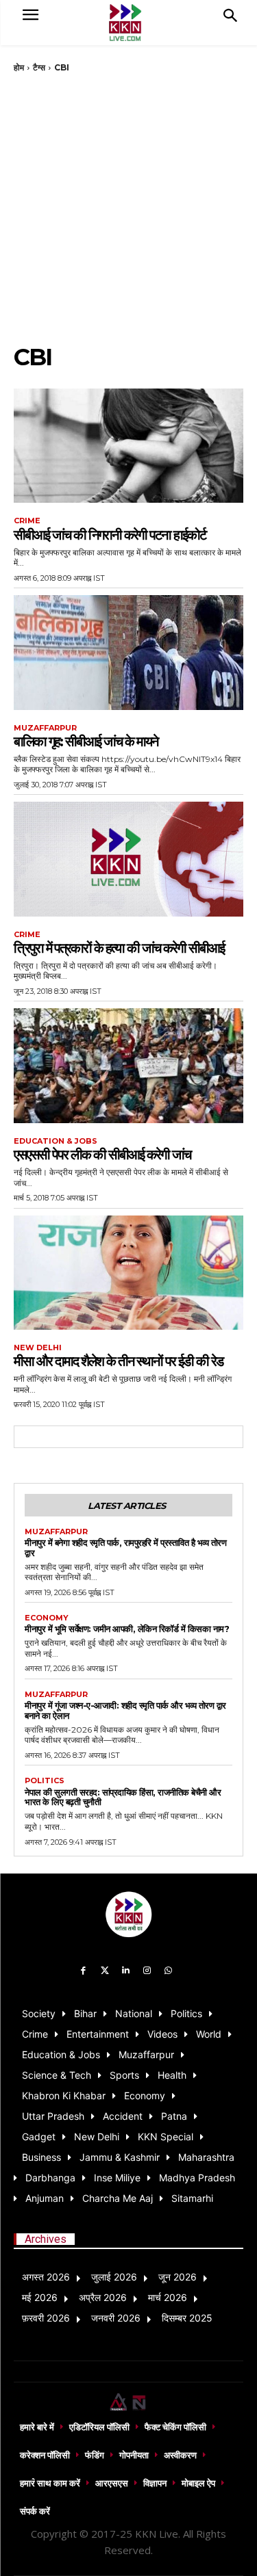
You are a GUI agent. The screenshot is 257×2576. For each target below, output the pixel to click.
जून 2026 (178, 2277)
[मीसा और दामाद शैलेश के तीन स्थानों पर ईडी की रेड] (128, 1273)
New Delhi (38, 1348)
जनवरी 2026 (116, 2318)
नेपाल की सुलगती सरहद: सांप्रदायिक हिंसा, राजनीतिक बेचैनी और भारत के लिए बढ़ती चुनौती (123, 1797)
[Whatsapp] (168, 1971)
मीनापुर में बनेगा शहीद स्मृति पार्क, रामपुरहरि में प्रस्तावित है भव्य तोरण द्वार (125, 1548)
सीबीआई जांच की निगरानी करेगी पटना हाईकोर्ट (110, 535)
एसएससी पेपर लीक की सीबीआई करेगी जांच (102, 1155)
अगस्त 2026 (46, 2277)
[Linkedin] (126, 1971)
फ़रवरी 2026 (46, 2318)
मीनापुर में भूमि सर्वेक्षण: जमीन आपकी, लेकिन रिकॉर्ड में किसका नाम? (127, 1629)
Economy (47, 1618)
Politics (45, 1781)
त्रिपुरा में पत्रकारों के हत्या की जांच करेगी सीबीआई (119, 948)
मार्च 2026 (168, 2297)
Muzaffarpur (45, 728)
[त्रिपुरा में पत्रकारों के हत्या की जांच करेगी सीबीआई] (128, 859)
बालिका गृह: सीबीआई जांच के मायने (86, 741)
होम (19, 67)
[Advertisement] (128, 208)
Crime (27, 521)
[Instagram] (147, 1971)
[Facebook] (84, 1971)
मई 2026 (40, 2297)
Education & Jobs (56, 1141)
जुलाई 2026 (114, 2277)
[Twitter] (105, 1971)
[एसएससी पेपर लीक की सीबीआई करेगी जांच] (128, 1066)
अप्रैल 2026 (103, 2297)
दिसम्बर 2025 (187, 2318)
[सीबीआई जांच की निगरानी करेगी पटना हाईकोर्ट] (128, 446)
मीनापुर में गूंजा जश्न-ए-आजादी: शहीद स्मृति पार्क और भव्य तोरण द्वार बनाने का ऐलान (125, 1710)
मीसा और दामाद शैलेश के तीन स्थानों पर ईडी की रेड (118, 1361)
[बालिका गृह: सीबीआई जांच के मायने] (128, 653)
